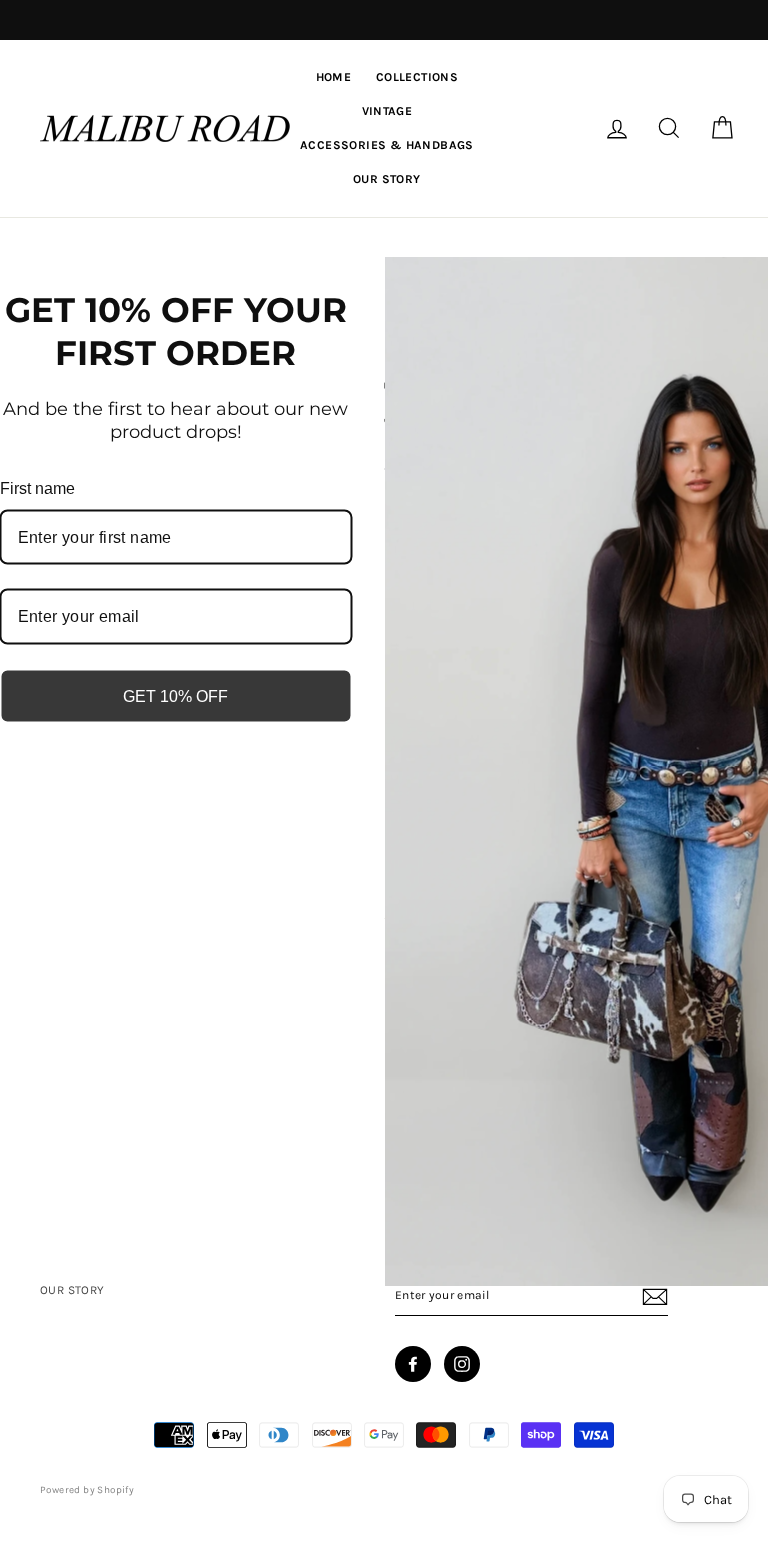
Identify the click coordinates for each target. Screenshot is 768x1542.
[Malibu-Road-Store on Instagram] (462, 1364)
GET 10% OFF (175, 695)
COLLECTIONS (417, 77)
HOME (334, 77)
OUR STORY (387, 179)
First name (37, 488)
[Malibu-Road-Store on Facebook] (413, 1364)
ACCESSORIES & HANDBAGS (387, 145)
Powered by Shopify (87, 1490)
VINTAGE (387, 111)
